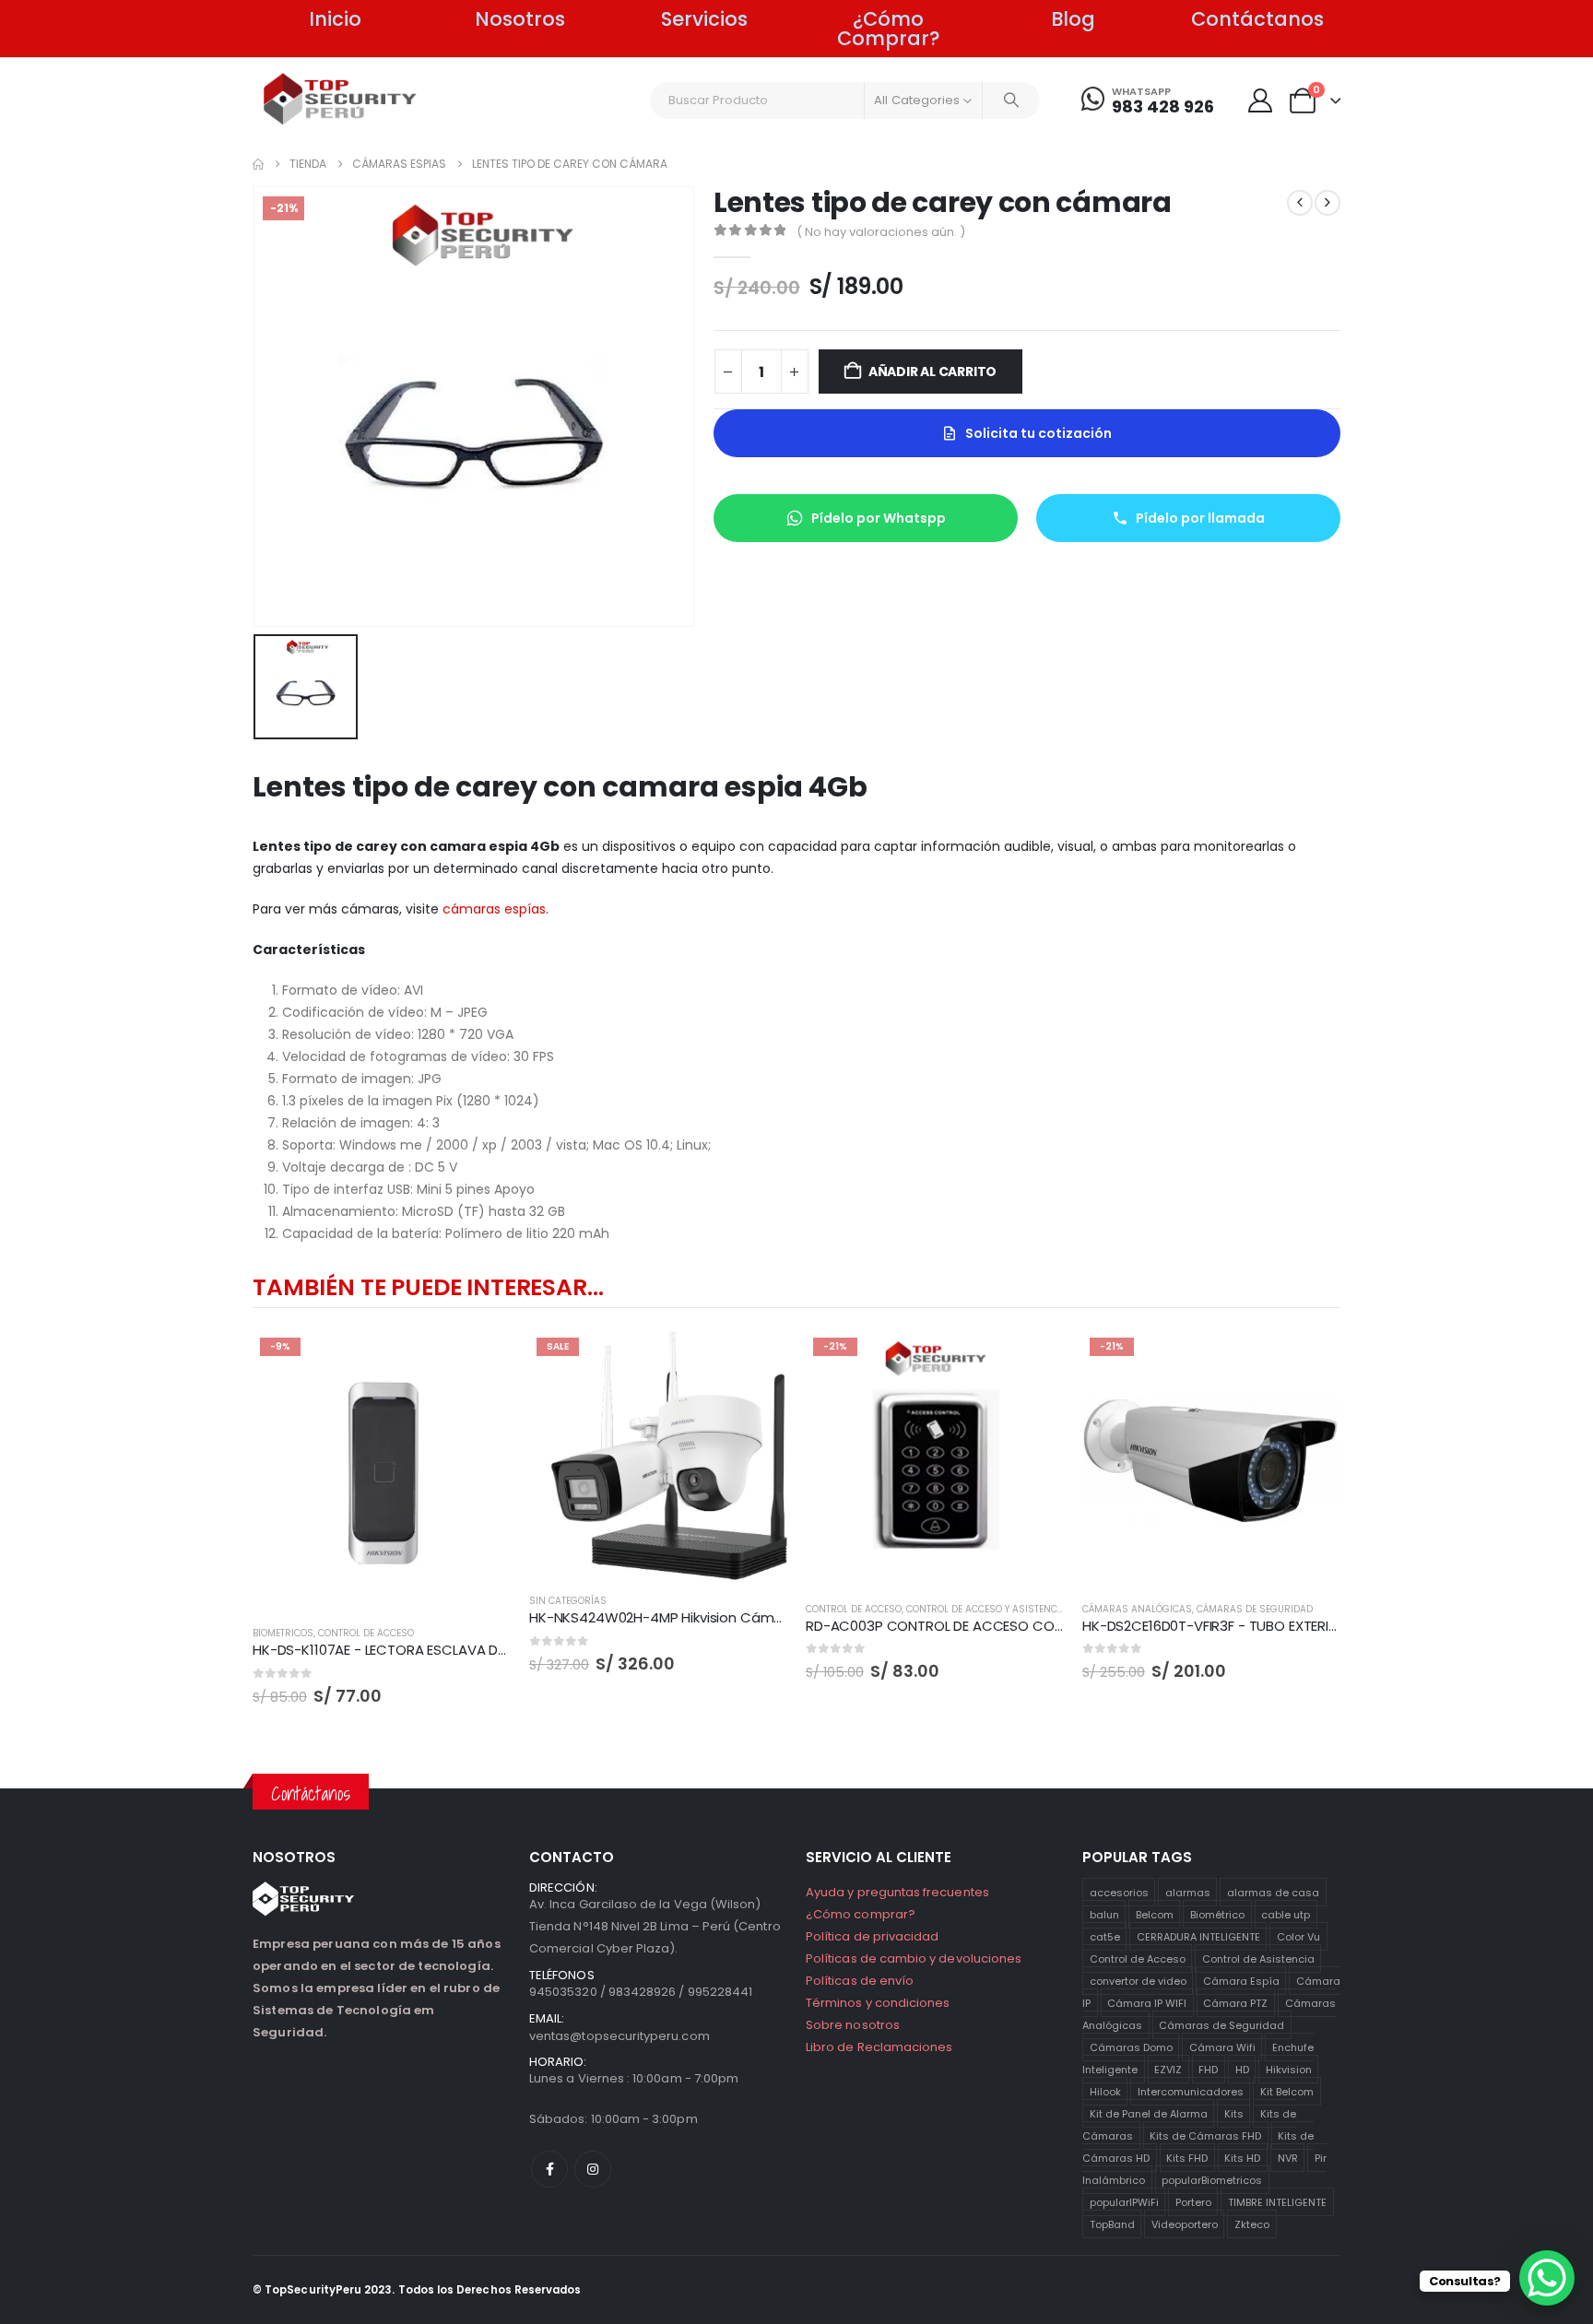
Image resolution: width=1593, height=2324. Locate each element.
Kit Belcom (1287, 2092)
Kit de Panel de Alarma (1149, 2114)
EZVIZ (1168, 2070)
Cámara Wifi (1222, 2047)
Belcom (1155, 1915)
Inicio (335, 19)
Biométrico (1217, 1915)
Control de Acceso (1138, 1959)
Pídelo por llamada (1200, 518)
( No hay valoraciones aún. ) (881, 232)
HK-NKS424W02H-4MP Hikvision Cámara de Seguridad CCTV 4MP (747, 1617)
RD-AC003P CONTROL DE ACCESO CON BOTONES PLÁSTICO (1001, 1626)
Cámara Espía (1241, 1981)
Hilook (1105, 2092)
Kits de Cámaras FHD (1205, 2136)
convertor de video (1138, 1981)
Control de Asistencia (1258, 1959)
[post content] (382, 1472)
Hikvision (1289, 2070)
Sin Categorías (568, 1601)
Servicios (704, 19)
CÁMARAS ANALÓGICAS (1137, 1609)
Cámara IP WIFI (1147, 2003)
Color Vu (1298, 1937)
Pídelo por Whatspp (879, 518)
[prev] (1300, 203)
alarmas (1188, 1893)
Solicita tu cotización (1038, 433)
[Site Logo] (341, 99)
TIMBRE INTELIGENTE (1277, 2202)
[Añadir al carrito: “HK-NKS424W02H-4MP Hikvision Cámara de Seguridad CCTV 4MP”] (757, 1361)
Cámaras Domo (1131, 2047)
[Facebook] (549, 2169)
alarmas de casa (1273, 1893)
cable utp (1286, 1915)
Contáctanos (1257, 19)
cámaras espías (494, 909)
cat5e (1105, 1937)
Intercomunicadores (1191, 2092)
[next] (1327, 203)
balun (1104, 1915)
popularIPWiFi (1124, 2202)
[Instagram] (593, 2169)
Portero (1193, 2202)
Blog (1073, 19)
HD (1242, 2070)
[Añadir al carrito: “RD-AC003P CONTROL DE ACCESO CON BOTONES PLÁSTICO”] (1033, 1361)
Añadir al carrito (932, 372)
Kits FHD (1187, 2158)
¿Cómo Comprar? (889, 29)
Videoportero (1185, 2224)
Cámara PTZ (1235, 2003)
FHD (1208, 2070)
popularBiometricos (1212, 2180)
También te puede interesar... (428, 1287)
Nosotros (520, 19)
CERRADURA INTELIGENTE (1198, 1937)
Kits (1234, 2114)
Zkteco (1252, 2224)
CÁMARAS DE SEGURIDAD (1255, 1609)
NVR (1288, 2158)
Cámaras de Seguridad (1221, 2025)
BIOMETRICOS (283, 1633)
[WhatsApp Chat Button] (1547, 2278)
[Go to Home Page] (258, 164)
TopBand (1112, 2224)
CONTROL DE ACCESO (366, 1633)
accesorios (1119, 1893)
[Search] (1011, 100)
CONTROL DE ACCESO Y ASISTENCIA (986, 1609)
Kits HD (1242, 2158)
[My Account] (1260, 100)
